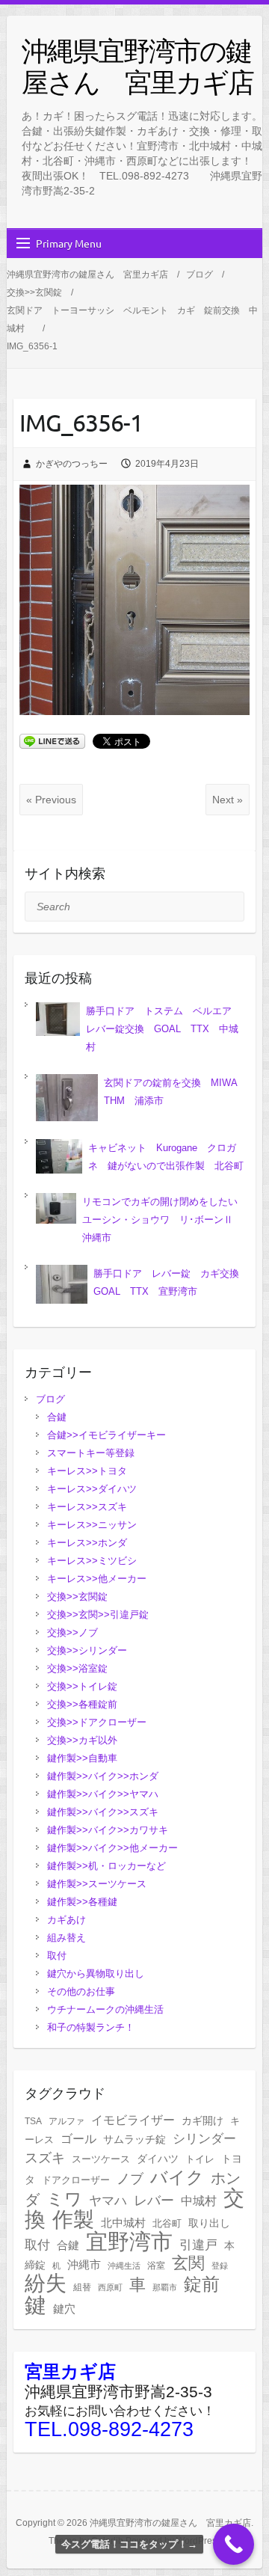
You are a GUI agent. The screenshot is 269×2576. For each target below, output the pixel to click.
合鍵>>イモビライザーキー (106, 1435)
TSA (33, 2121)
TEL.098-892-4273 (109, 2429)
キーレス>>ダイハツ (97, 1489)
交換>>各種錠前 (82, 1704)
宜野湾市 (129, 2242)
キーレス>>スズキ (92, 1507)
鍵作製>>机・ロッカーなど (106, 1866)
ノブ (130, 2178)
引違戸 (198, 2245)
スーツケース (101, 2159)
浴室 (156, 2266)
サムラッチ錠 (134, 2139)
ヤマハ (108, 2201)
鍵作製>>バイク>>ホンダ (103, 1776)
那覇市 (165, 2287)
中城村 (199, 2201)
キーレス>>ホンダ (92, 1543)
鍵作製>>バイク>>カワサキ (108, 1830)
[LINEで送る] (52, 740)
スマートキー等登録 (91, 1453)
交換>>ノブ (72, 1632)
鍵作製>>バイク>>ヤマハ (103, 1794)
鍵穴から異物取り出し (96, 1974)
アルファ (67, 2121)
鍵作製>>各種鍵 (82, 1902)
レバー (154, 2201)
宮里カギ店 (70, 2371)
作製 (73, 2219)
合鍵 (57, 1417)
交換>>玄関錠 (77, 1597)
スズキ (45, 2158)
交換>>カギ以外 (82, 1740)
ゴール (78, 2139)
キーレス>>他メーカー (102, 1579)
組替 (82, 2287)
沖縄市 (84, 2265)
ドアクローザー (76, 2180)
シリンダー (204, 2139)
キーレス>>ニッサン (97, 1525)
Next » (228, 800)
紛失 (46, 2283)
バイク (177, 2177)
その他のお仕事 (81, 1991)
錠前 (202, 2284)
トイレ (200, 2159)
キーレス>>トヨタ (92, 1471)
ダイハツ (158, 2159)
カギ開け (202, 2121)
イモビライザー (133, 2120)
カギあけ (67, 1920)
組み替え (67, 1938)
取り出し (209, 2223)
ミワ (64, 2199)
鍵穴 (64, 2309)
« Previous (51, 800)
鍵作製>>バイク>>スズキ (103, 1812)
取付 (57, 1956)
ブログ (50, 1399)
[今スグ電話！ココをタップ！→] (234, 2544)
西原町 (110, 2287)
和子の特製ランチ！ (91, 2027)
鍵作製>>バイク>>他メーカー (112, 1848)
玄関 (188, 2263)
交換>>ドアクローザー (97, 1722)
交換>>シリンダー (87, 1650)
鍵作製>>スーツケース (97, 1884)
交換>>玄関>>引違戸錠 (98, 1614)
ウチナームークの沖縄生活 (105, 2009)
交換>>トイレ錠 (82, 1686)
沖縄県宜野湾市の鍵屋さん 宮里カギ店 (137, 66)
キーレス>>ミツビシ (97, 1561)
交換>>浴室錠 (77, 1668)
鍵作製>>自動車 (82, 1758)
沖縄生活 (124, 2266)
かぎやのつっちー (72, 464)
